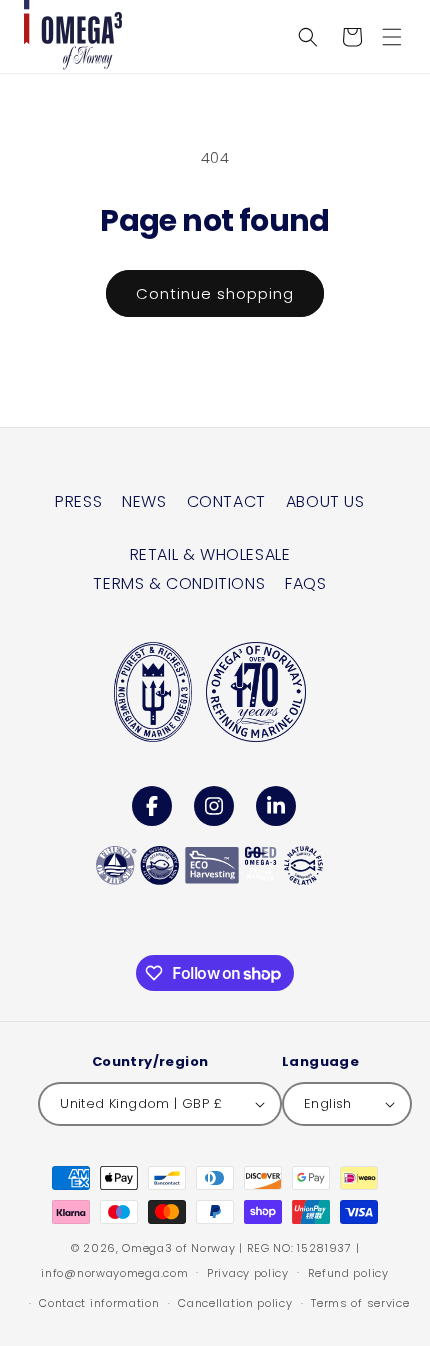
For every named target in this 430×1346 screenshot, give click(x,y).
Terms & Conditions (179, 583)
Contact (226, 501)
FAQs (305, 583)
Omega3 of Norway (178, 1248)
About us (325, 501)
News (144, 501)
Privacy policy (248, 1273)
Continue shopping (215, 293)
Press (78, 501)
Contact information (99, 1303)
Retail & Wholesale (210, 554)
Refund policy (348, 1273)
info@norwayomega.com (114, 1272)
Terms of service (360, 1303)
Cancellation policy (235, 1303)
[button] (392, 37)
